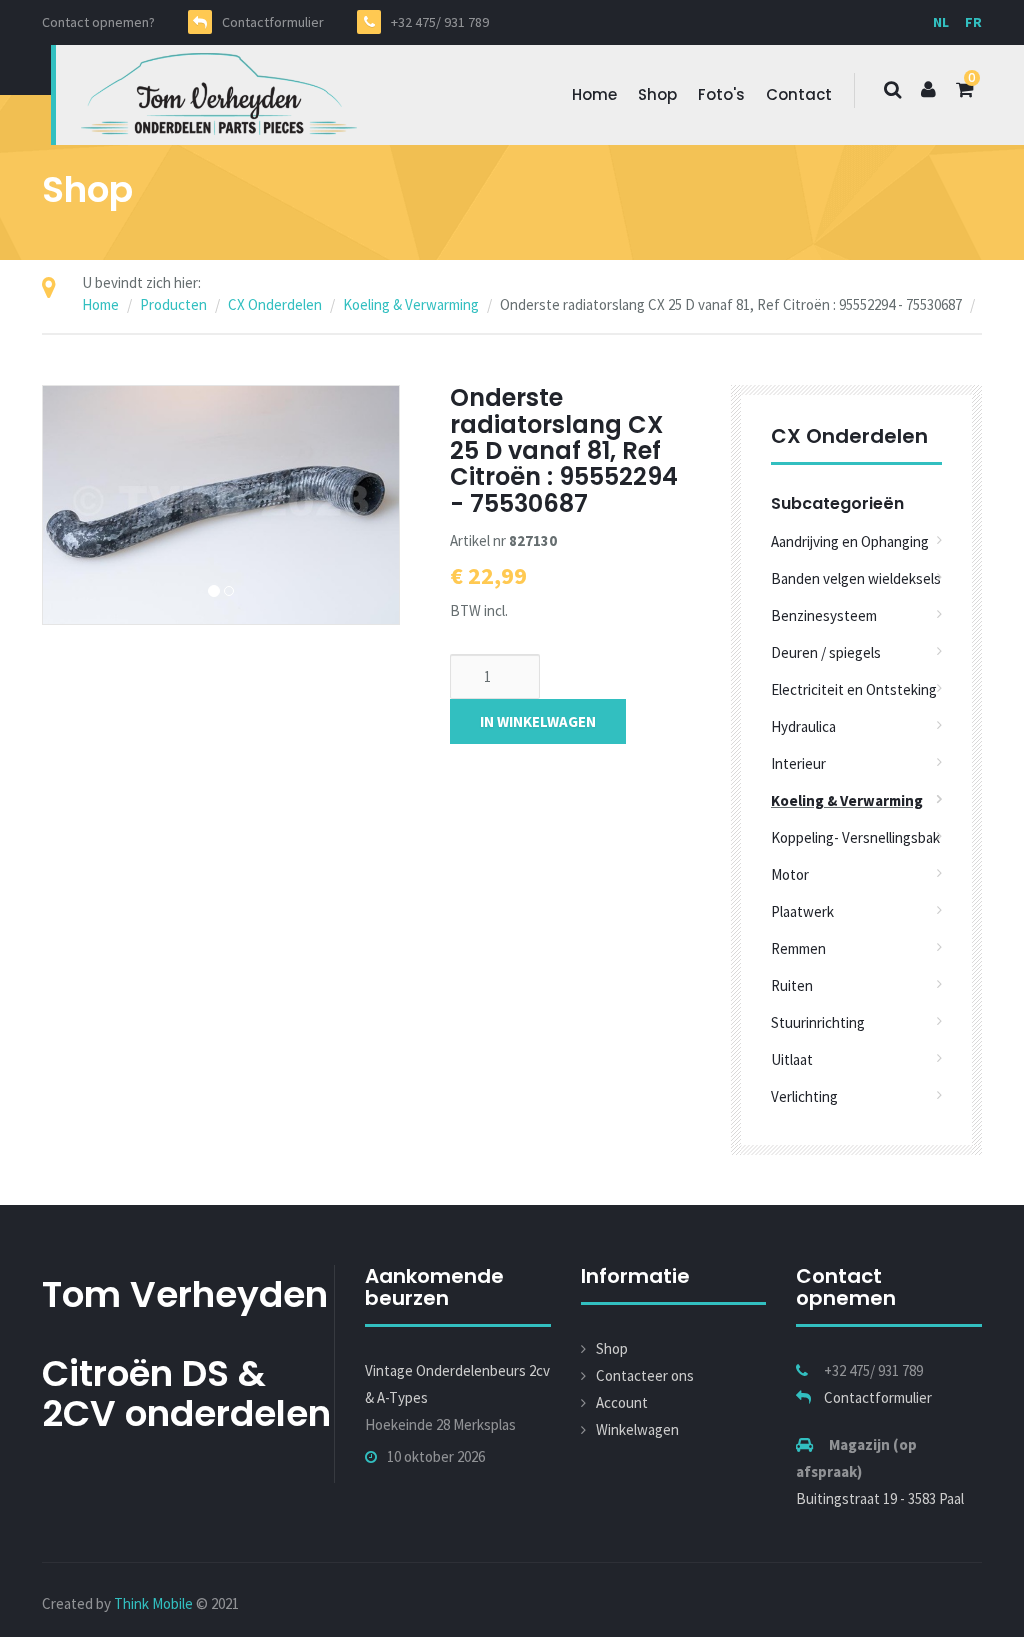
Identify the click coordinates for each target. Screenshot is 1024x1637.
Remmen (798, 948)
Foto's (721, 94)
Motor (790, 874)
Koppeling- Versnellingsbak (855, 837)
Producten (173, 304)
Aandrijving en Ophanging (850, 541)
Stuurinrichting (818, 1022)
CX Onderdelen (275, 304)
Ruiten (792, 985)
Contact (799, 94)
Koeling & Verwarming (411, 304)
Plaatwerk (802, 911)
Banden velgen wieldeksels (856, 578)
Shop (657, 94)
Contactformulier (878, 1397)
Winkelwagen (637, 1429)
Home (594, 94)
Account (622, 1402)
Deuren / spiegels (826, 652)
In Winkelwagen (538, 721)
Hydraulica (803, 726)
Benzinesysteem (824, 615)
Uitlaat (792, 1059)
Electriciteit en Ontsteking (854, 689)
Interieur (798, 763)
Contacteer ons (645, 1375)
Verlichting (804, 1096)
